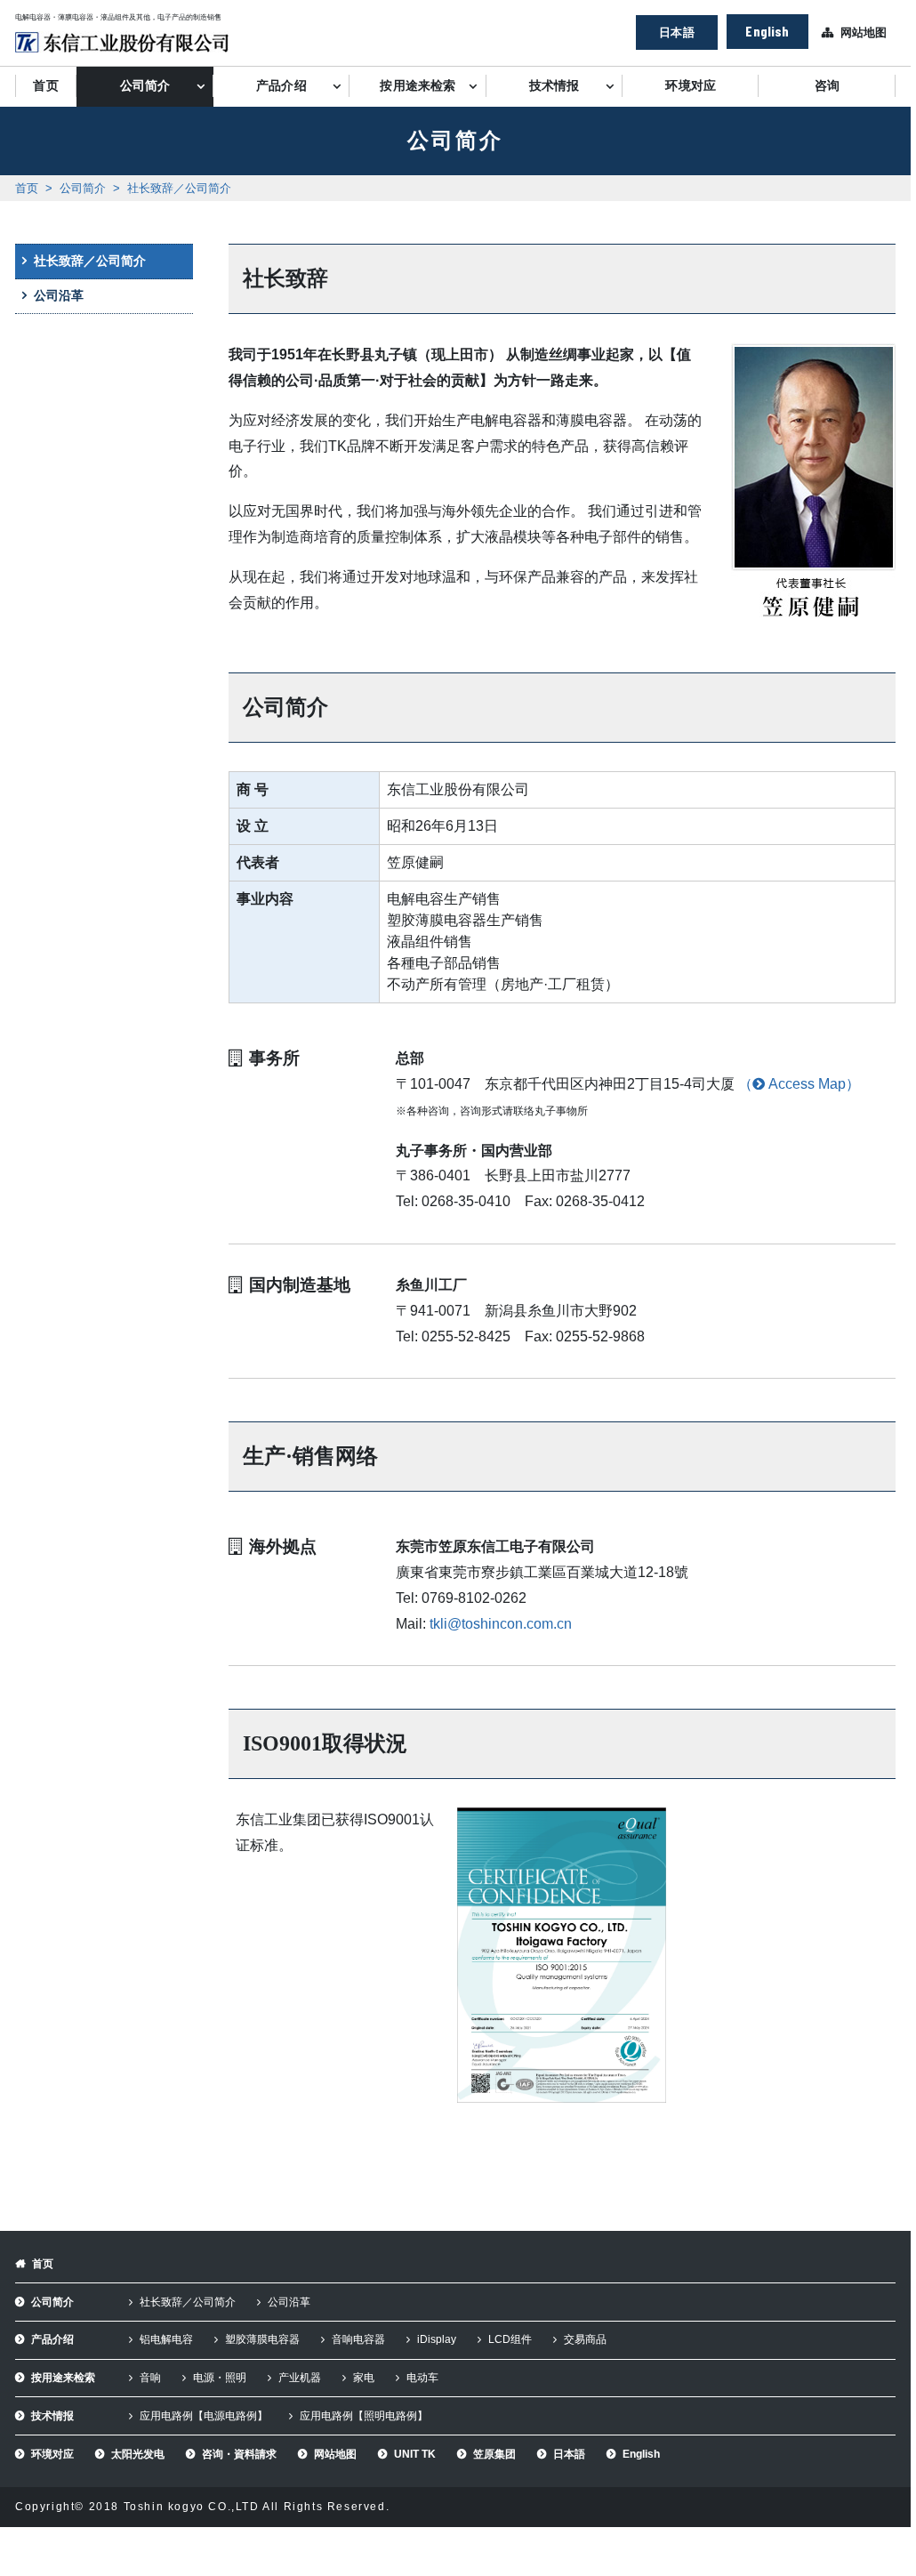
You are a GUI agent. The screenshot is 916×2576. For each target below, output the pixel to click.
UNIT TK (415, 2454)
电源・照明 (220, 2378)
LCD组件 (510, 2339)
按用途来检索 (418, 86)
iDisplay (437, 2339)
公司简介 (145, 86)
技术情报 (554, 86)
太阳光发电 (138, 2454)
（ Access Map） (799, 1084)
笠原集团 (494, 2454)
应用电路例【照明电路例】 (364, 2416)
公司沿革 (59, 295)
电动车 (422, 2378)
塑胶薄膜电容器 (262, 2339)
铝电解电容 (166, 2339)
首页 (45, 86)
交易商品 (585, 2339)
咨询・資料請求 (239, 2454)
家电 (364, 2378)
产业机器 (300, 2378)
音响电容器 (358, 2339)
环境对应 (691, 86)
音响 (150, 2378)
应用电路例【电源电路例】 (204, 2416)
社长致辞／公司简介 (179, 188)
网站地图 (864, 32)
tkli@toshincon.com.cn (501, 1624)
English (767, 31)
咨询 (827, 86)
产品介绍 (281, 86)
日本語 (676, 32)
